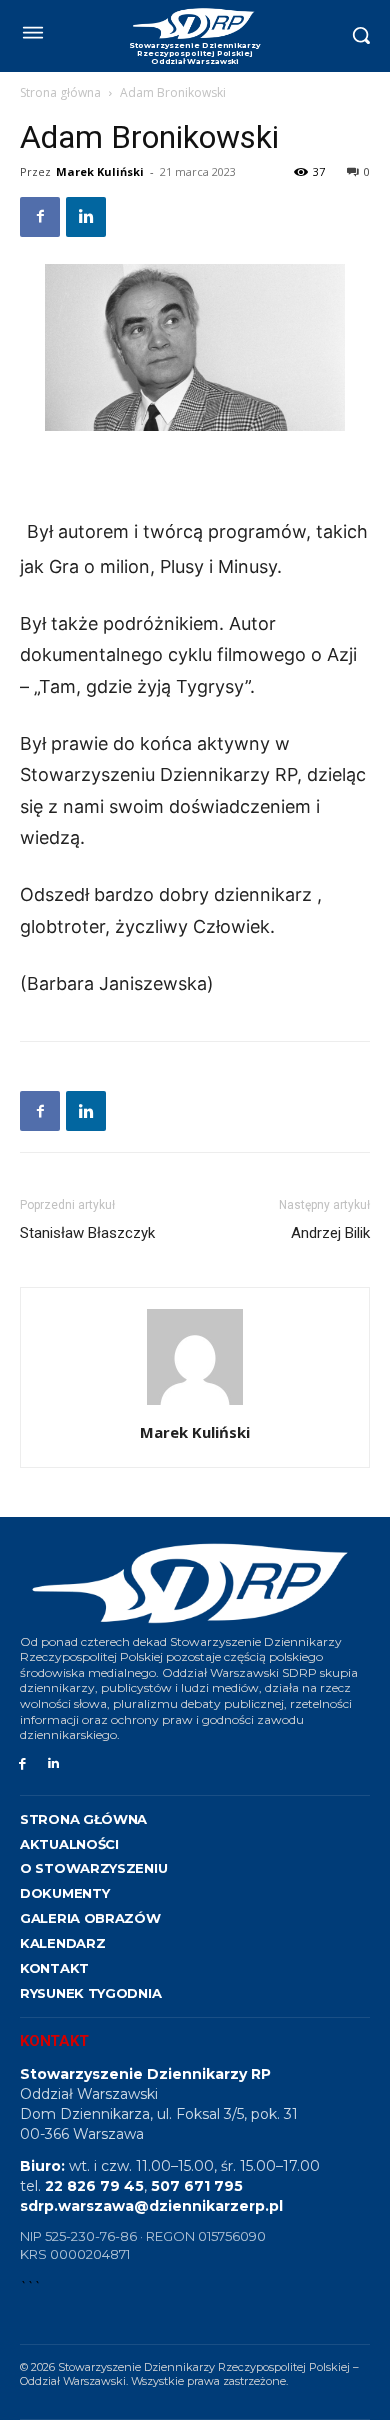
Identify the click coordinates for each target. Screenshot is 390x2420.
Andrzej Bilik (330, 1233)
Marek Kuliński (100, 171)
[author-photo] (195, 1404)
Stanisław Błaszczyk (87, 1233)
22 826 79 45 (94, 2186)
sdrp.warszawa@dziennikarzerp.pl (151, 2206)
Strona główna (60, 92)
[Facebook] (40, 217)
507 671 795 (197, 2186)
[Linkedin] (86, 217)
